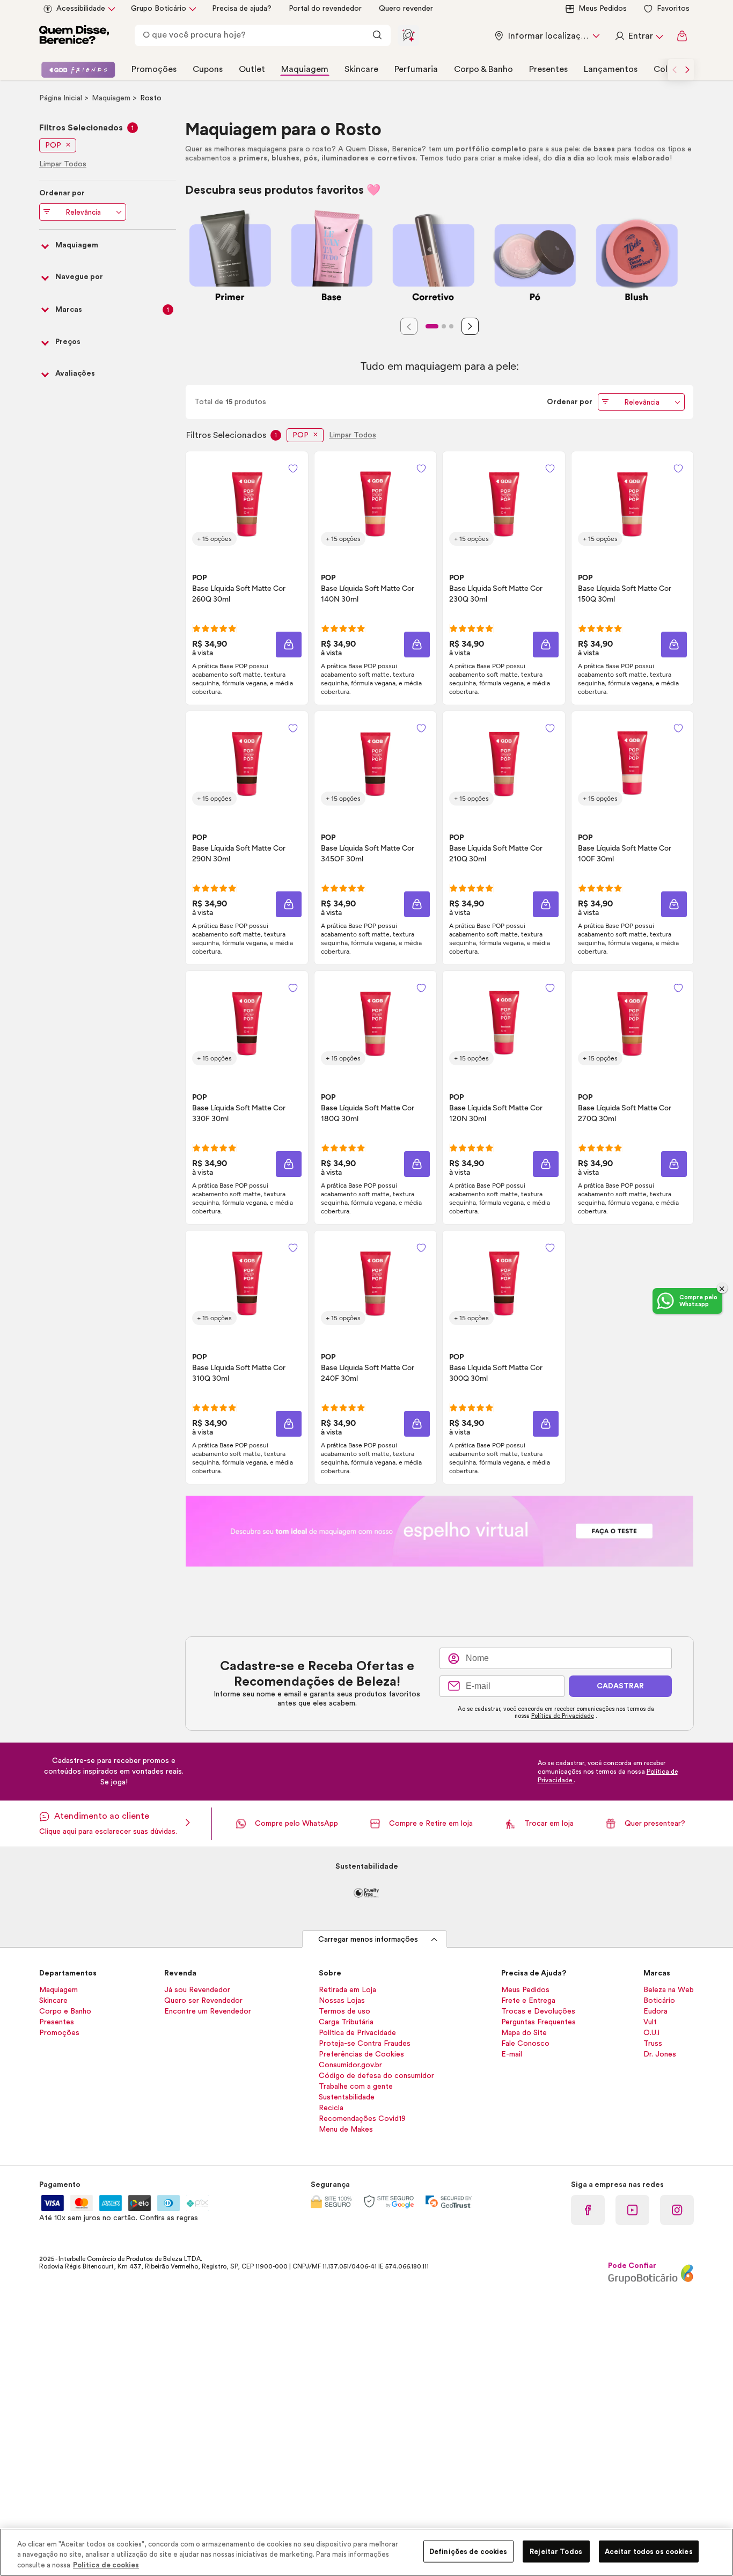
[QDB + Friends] (78, 70)
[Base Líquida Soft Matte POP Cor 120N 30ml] (504, 1022)
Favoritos (673, 9)
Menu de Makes (346, 2129)
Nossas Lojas (342, 2001)
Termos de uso (344, 2011)
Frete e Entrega (528, 2001)
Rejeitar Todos (556, 2551)
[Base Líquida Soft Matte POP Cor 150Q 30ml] (632, 503)
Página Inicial (62, 98)
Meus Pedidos (603, 9)
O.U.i (651, 2033)
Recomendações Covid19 (362, 2119)
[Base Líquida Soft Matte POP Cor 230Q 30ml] (504, 503)
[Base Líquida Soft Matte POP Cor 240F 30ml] (375, 1282)
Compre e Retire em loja (431, 1824)
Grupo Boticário (159, 9)
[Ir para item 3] (451, 326)
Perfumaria (416, 69)
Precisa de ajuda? (242, 9)
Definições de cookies (468, 2551)
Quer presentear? (655, 1824)
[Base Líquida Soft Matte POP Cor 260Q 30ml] (247, 503)
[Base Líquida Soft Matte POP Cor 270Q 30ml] (632, 1022)
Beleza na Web (669, 1990)
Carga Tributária (346, 2022)
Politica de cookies (106, 2565)
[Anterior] (409, 326)
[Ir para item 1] (432, 326)
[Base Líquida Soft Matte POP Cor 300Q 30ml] (504, 1282)
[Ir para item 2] (444, 326)
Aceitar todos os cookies (649, 2551)
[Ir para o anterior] (675, 70)
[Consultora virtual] (408, 35)
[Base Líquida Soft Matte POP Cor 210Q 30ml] (504, 763)
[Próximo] (470, 326)
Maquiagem (305, 69)
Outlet (252, 69)
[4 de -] (439, 1531)
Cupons (208, 69)
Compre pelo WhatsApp (296, 1824)
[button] (289, 645)
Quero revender (406, 9)
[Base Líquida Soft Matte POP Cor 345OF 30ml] (375, 763)
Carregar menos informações (368, 1940)
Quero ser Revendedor (203, 2001)
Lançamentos (611, 69)
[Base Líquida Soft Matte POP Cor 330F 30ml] (247, 1022)
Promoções (154, 69)
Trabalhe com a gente (356, 2087)
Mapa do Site (524, 2033)
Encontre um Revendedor (208, 2011)
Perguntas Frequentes (538, 2022)
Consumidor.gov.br (350, 2065)
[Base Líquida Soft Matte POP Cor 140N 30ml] (375, 503)
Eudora (655, 2011)
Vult (650, 2022)
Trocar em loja (549, 1824)
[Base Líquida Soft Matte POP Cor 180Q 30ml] (375, 1022)
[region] (366, 2552)
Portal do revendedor (325, 9)
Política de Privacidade (563, 1716)
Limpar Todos (353, 435)
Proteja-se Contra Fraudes (365, 2044)
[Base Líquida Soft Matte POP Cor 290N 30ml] (247, 763)
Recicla (331, 2108)
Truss (653, 2044)
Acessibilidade (81, 9)
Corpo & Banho (483, 69)
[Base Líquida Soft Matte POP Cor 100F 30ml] (632, 763)
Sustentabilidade (347, 2097)
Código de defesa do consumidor (376, 2076)
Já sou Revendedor (197, 1990)
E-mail (512, 2054)
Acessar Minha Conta (639, 36)
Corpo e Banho (65, 2011)
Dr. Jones (660, 2054)
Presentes (548, 69)
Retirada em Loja (347, 1990)
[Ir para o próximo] (687, 70)
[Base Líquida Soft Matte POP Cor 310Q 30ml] (247, 1282)
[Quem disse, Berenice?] (74, 36)
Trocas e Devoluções (538, 2011)
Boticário (659, 2001)
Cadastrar (620, 1686)
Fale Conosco (525, 2044)
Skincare (361, 69)
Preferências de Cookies (361, 2054)
